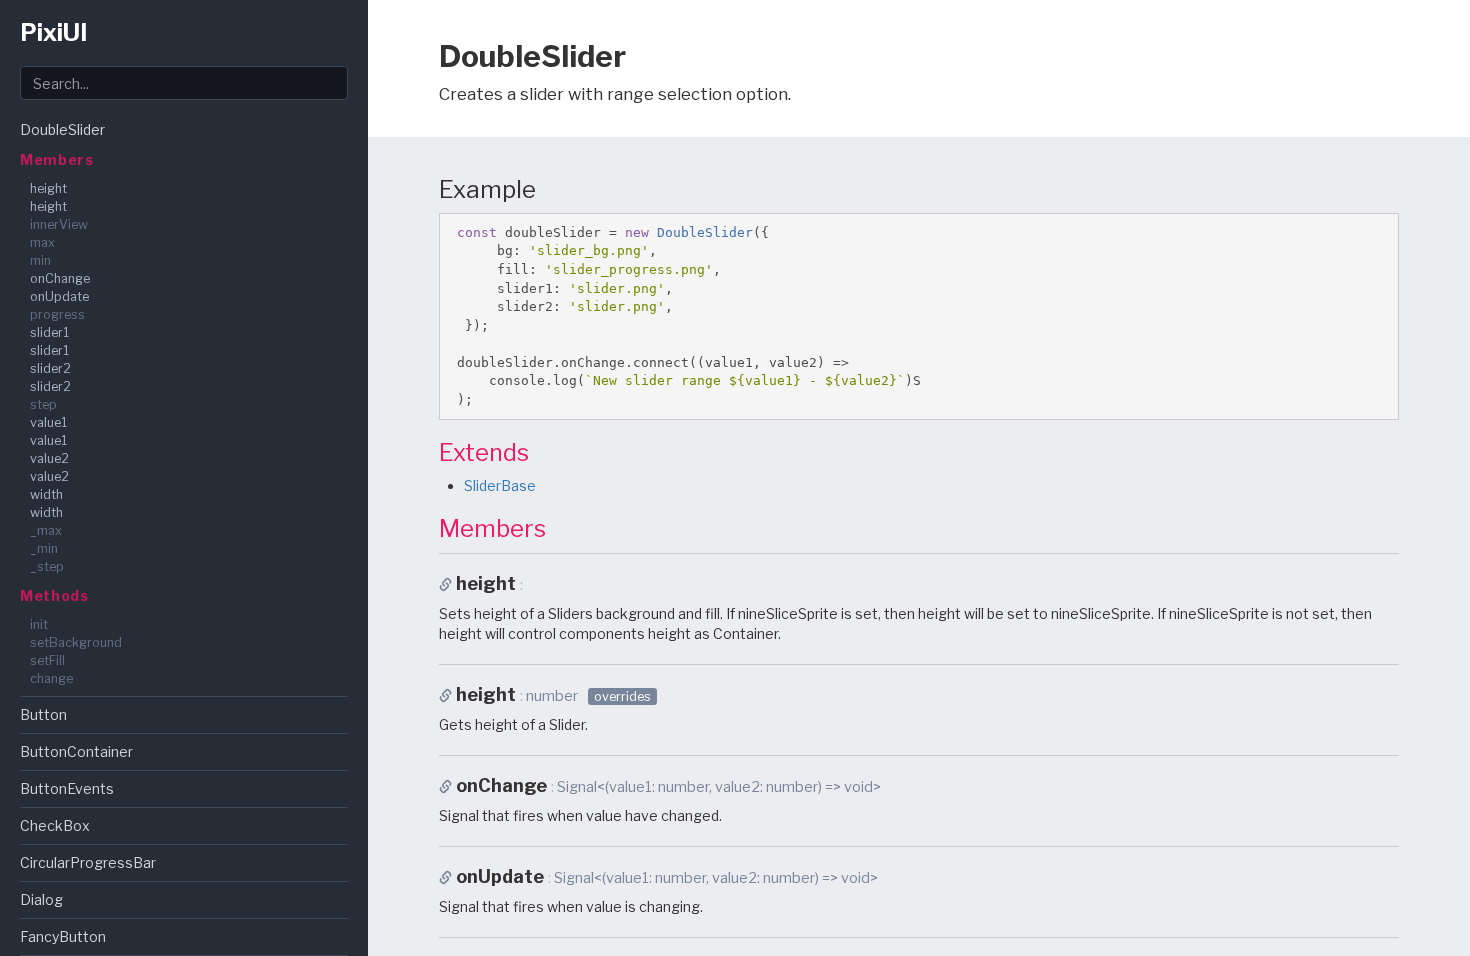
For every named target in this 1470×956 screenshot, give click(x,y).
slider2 (50, 368)
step (43, 404)
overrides (622, 696)
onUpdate (59, 296)
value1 (48, 422)
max (42, 242)
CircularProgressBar (88, 862)
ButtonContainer (76, 751)
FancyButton (63, 936)
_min (44, 548)
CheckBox (55, 825)
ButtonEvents (67, 788)
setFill (47, 660)
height (48, 188)
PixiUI (53, 32)
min (40, 260)
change (51, 678)
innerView (59, 224)
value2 (49, 458)
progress (57, 314)
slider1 (49, 332)
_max (46, 530)
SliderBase (500, 485)
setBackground (76, 642)
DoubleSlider (62, 129)
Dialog (41, 899)
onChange (60, 278)
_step (47, 566)
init (39, 624)
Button (43, 714)
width (46, 494)
